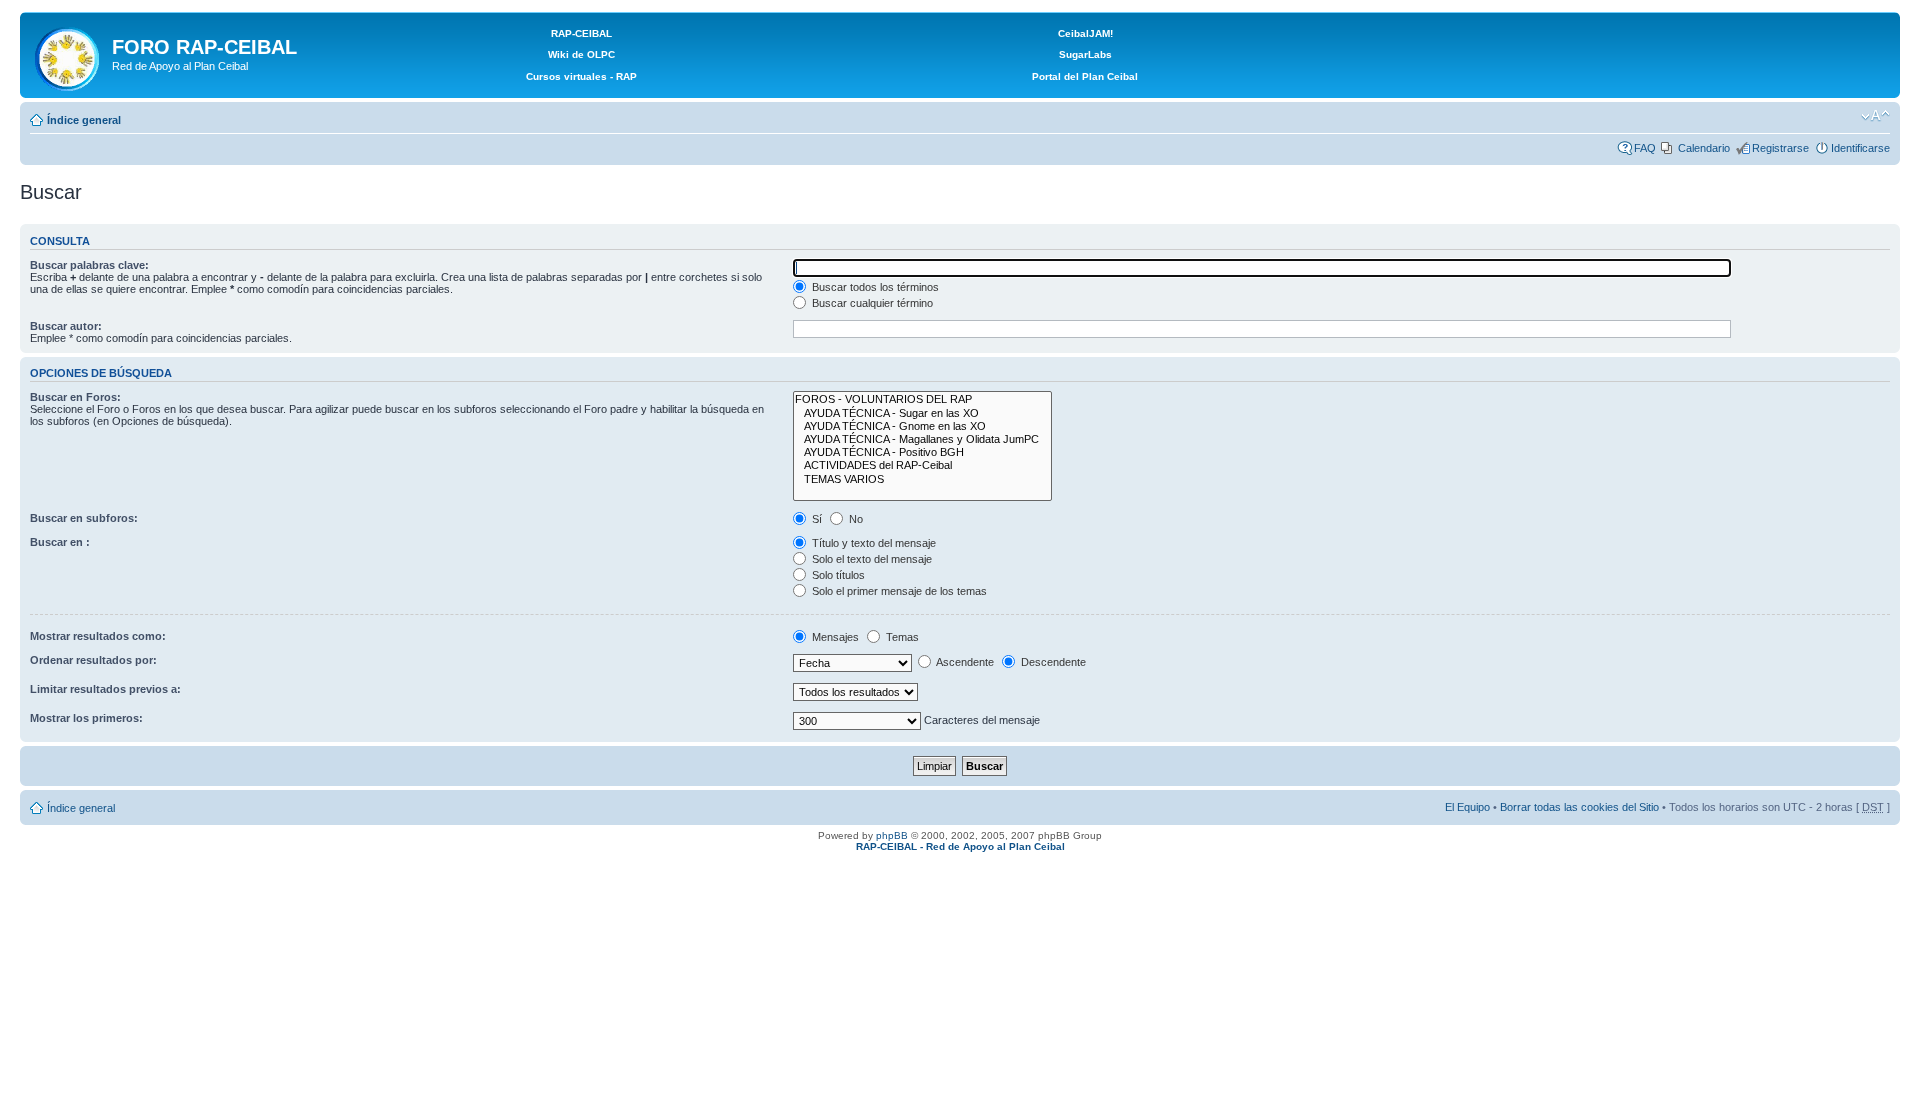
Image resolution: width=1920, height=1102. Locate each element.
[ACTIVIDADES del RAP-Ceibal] (922, 465)
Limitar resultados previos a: (105, 689)
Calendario (1704, 148)
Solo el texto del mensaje (870, 559)
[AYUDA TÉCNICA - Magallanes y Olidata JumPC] (922, 439)
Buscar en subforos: (84, 518)
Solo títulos (837, 575)
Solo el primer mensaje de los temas (898, 591)
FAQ (1645, 148)
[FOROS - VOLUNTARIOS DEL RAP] (922, 399)
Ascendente (964, 662)
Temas (901, 637)
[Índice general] (68, 55)
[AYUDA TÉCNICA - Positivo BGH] (922, 452)
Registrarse (1780, 148)
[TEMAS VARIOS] (922, 479)
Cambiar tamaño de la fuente (1875, 116)
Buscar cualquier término (871, 303)
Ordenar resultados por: (93, 660)
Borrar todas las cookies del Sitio (1579, 807)
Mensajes (834, 637)
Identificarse (1860, 148)
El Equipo (1467, 807)
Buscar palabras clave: (89, 265)
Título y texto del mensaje (872, 543)
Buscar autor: (66, 326)
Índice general (84, 120)
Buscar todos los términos (874, 287)
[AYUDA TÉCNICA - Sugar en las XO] (922, 413)
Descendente (1052, 662)
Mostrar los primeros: (86, 718)
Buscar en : (60, 542)
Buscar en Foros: (75, 397)
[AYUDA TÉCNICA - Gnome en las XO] (922, 426)
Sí (815, 519)
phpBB (892, 835)
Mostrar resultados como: (98, 636)
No (854, 519)
